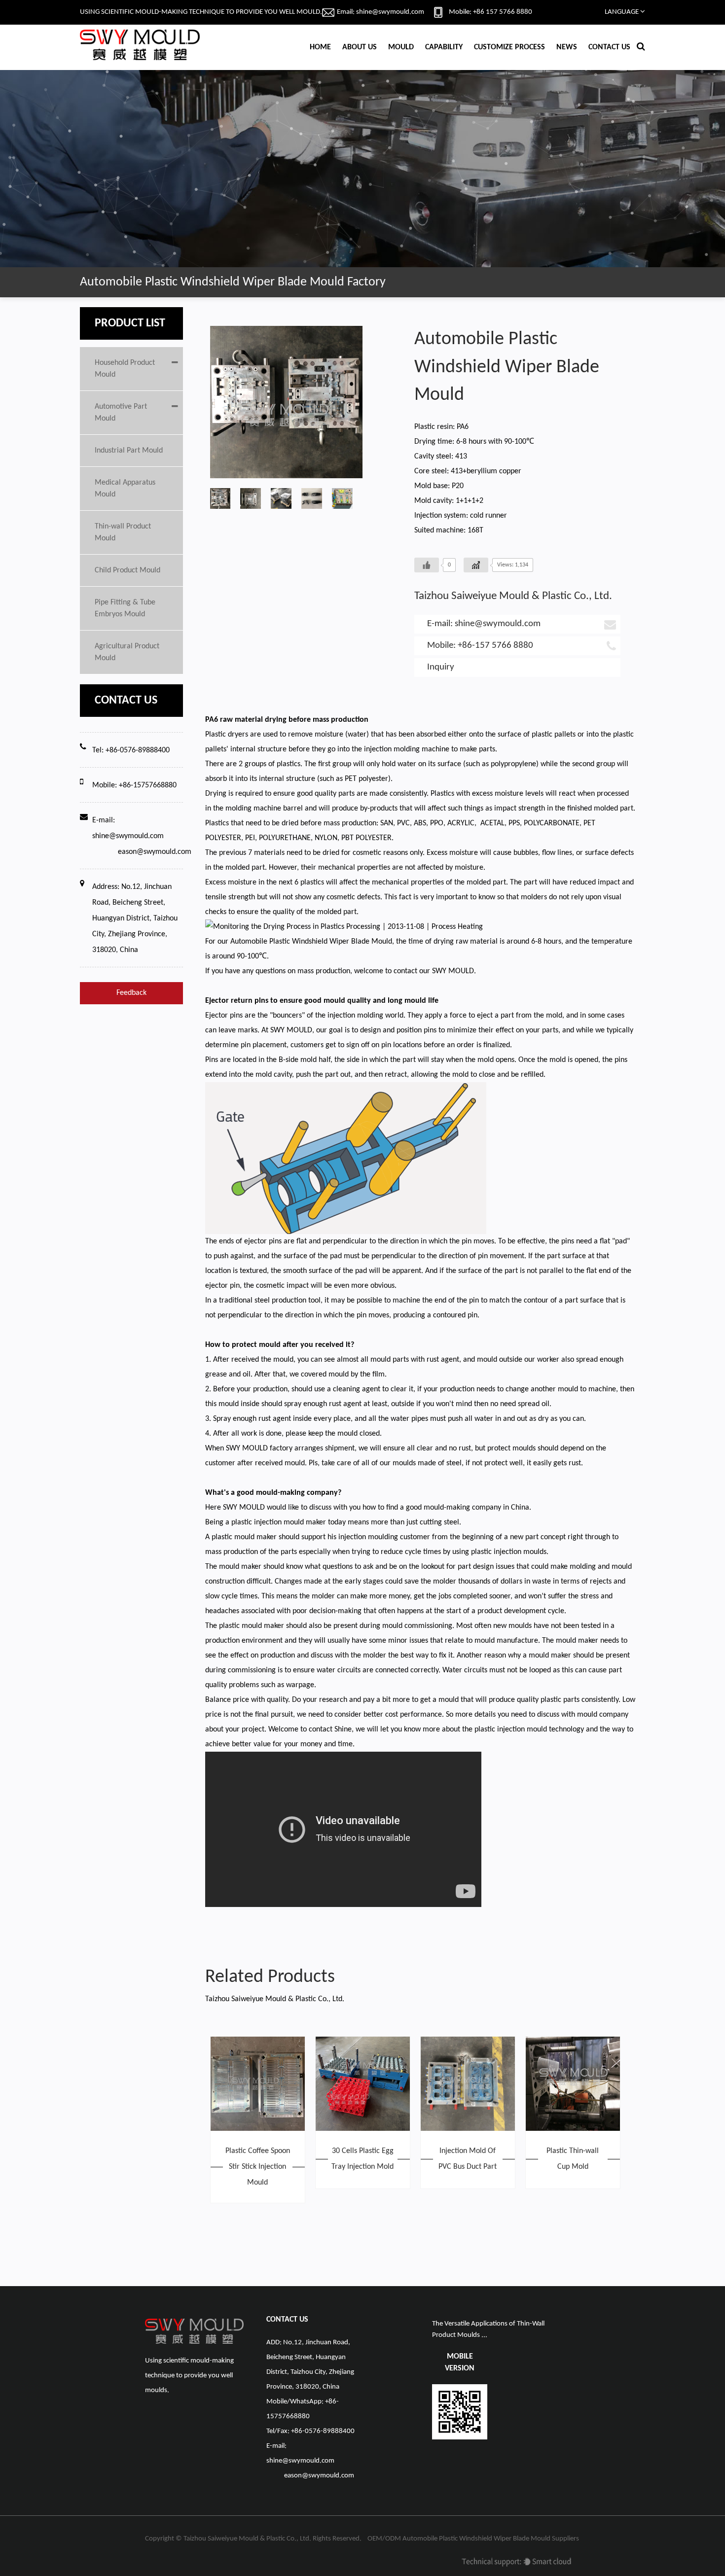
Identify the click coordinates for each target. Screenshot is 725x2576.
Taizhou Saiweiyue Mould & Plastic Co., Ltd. (247, 2539)
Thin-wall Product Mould (123, 532)
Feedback (131, 993)
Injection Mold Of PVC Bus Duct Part (468, 2159)
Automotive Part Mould (121, 413)
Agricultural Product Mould (127, 652)
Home (320, 47)
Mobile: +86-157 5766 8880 (480, 646)
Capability (444, 47)
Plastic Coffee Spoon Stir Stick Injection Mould (258, 2167)
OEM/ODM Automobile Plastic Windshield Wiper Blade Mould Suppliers (473, 2539)
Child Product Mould (127, 570)
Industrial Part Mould (129, 451)
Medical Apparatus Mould (125, 489)
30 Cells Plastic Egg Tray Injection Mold (362, 2159)
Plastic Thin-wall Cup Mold (573, 2159)
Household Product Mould (125, 369)
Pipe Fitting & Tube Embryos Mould (125, 608)
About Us (360, 47)
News (567, 47)
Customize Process (509, 47)
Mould (401, 47)
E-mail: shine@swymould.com (484, 624)
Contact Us (609, 47)
